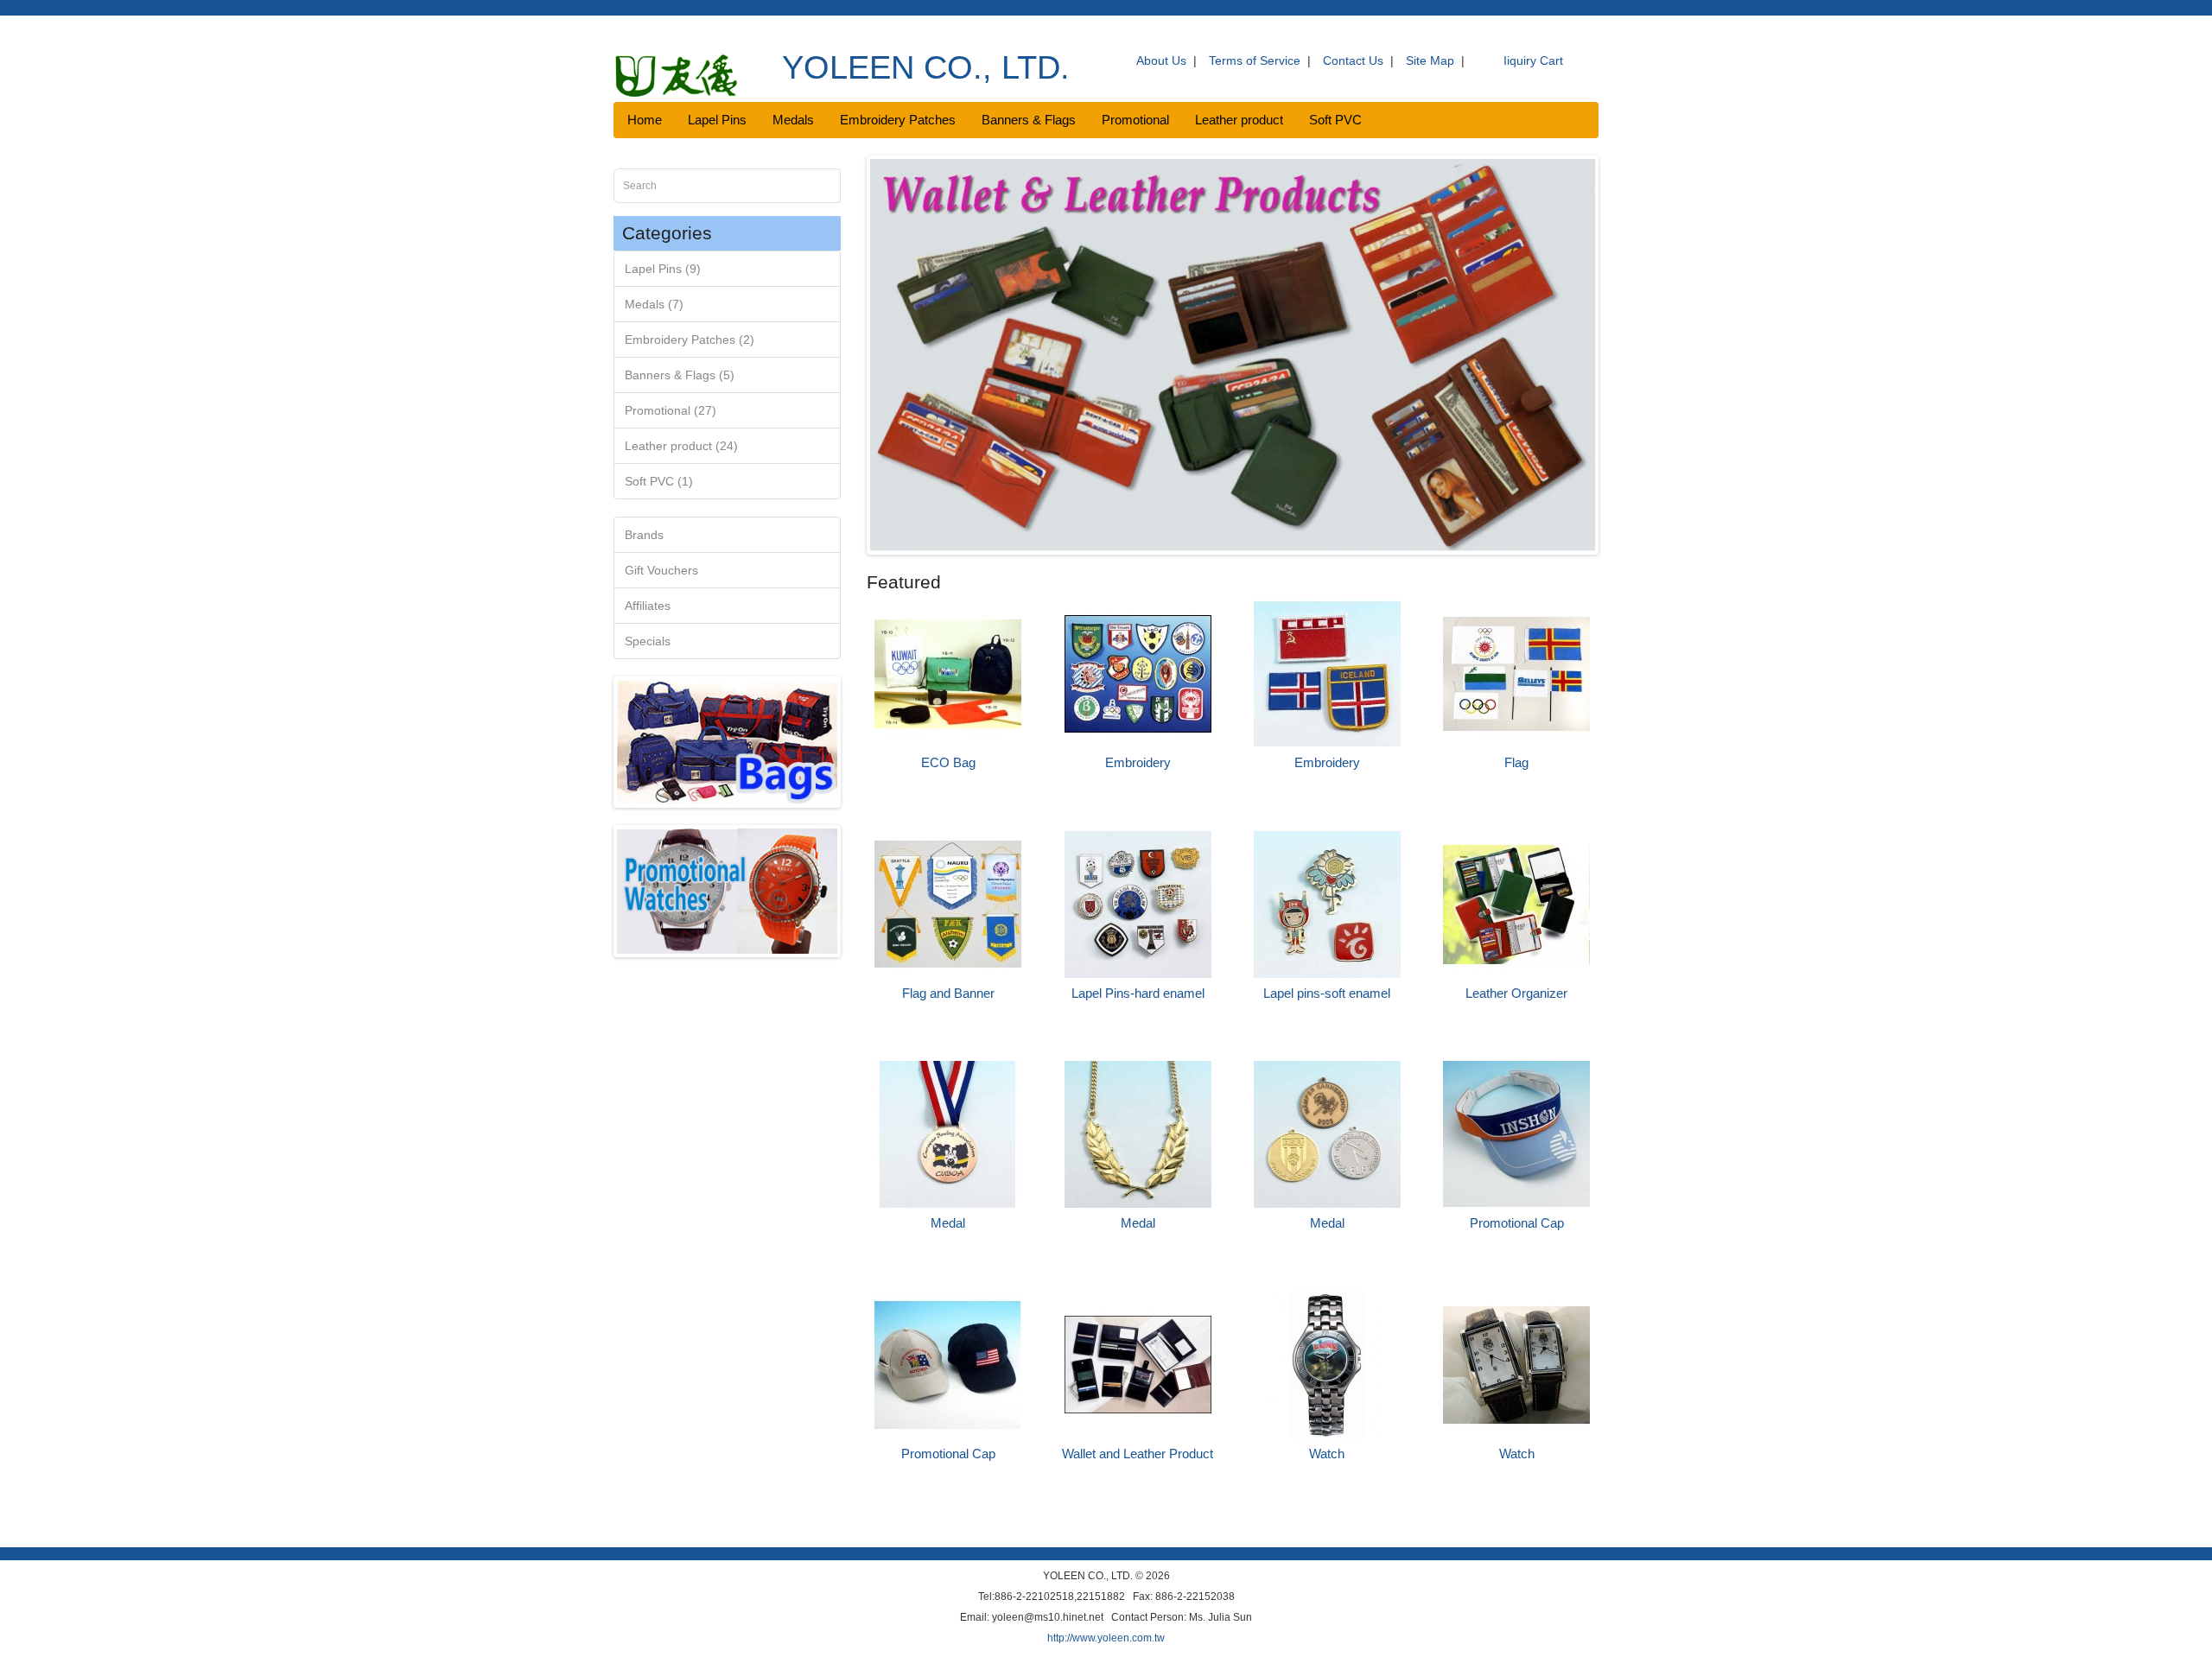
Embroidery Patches (898, 120)
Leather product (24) (681, 446)
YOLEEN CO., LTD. (926, 67)
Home (645, 120)
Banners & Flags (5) (680, 375)
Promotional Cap (1517, 1223)
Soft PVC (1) (659, 481)
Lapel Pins (717, 120)
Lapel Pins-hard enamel (1138, 993)
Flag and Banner (948, 993)
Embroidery (1138, 762)
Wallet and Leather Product (1138, 1454)
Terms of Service (1255, 60)
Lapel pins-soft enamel (1327, 993)
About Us (1161, 60)
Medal (948, 1223)
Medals (793, 120)
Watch (1327, 1454)
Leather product (1239, 120)
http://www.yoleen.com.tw (1106, 1638)
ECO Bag (948, 762)
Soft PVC (1335, 120)
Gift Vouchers (661, 570)
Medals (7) (654, 304)
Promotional (1135, 120)
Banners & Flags (1029, 120)
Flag (1516, 762)
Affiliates (648, 606)
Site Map (1430, 60)
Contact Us (1353, 60)
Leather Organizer (1516, 993)
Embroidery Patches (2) (690, 340)
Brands (644, 535)
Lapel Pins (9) (663, 269)
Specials (648, 641)
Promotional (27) (671, 410)
